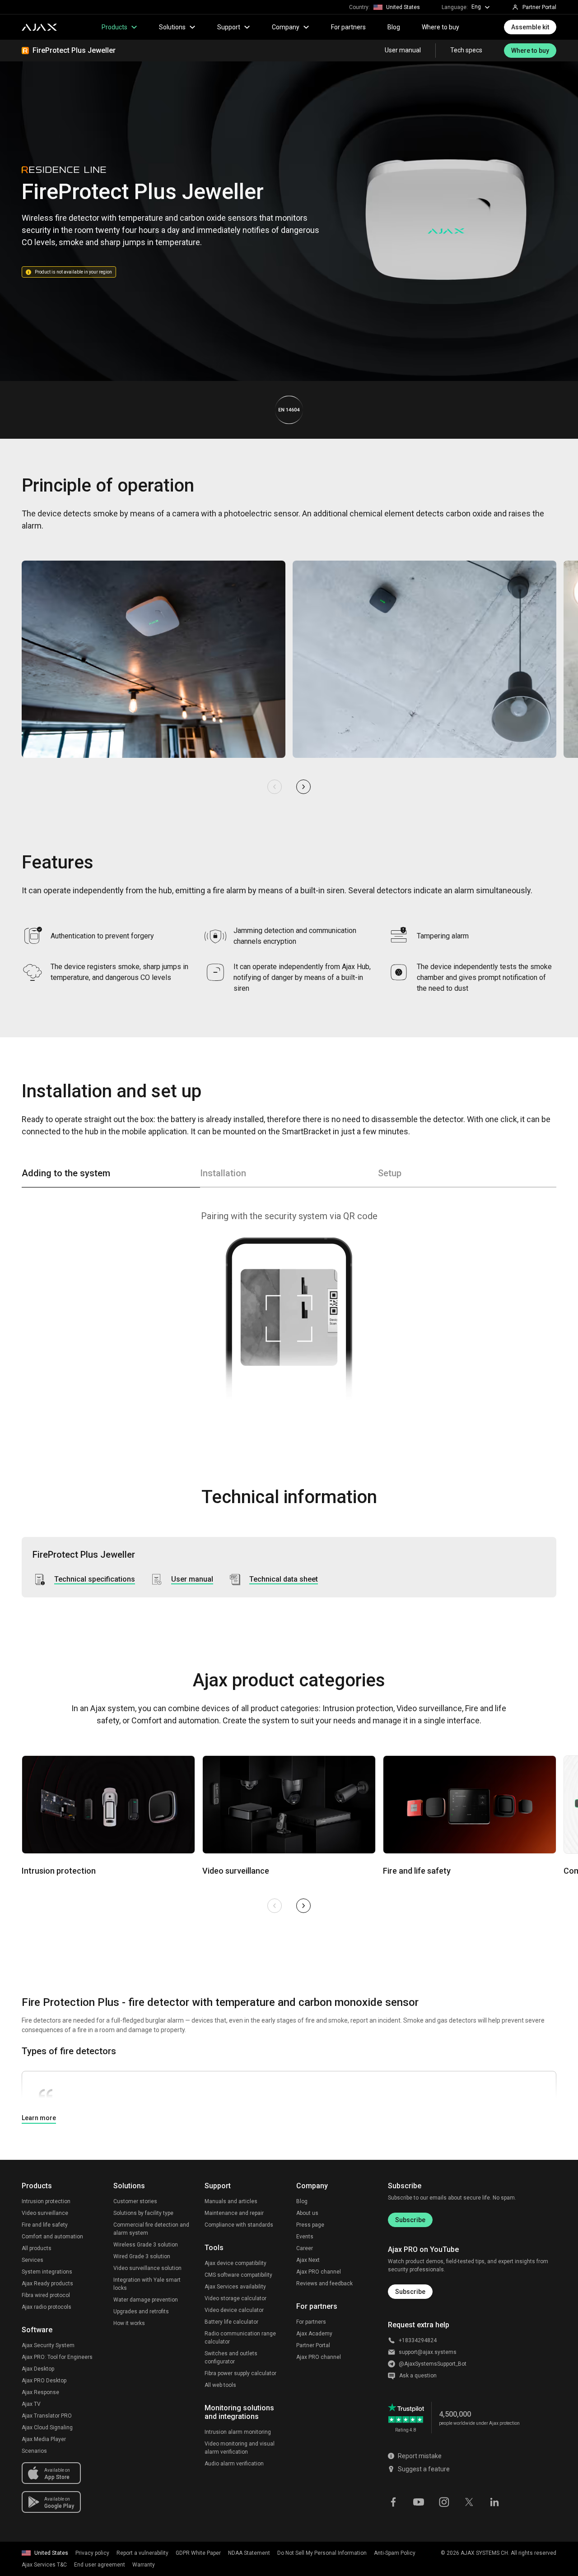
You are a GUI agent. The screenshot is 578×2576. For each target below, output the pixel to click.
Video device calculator (234, 2310)
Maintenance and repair (234, 2213)
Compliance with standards (239, 2225)
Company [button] (286, 27)
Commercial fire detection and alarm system (151, 2229)
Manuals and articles (231, 2201)
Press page (310, 2225)
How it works (129, 2323)
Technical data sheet (284, 1579)
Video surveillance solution (147, 2268)
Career (305, 2248)
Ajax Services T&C (44, 2565)
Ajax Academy (314, 2334)
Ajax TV (31, 2404)
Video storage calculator (235, 2298)
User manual (403, 51)
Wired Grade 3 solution (142, 2256)
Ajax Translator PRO (47, 2416)
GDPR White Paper (198, 2553)
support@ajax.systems (428, 2352)
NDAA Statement (249, 2553)
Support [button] (229, 27)
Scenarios (34, 2451)
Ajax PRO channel (319, 2272)
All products (37, 2248)
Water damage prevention (146, 2300)
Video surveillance (45, 2213)
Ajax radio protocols (47, 2307)
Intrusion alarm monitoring (238, 2432)
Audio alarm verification (234, 2464)
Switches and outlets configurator (231, 2358)
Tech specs (466, 51)
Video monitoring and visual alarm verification (240, 2448)
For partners (348, 27)
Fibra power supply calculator (240, 2373)
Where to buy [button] (530, 51)
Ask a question (418, 2376)
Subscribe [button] (410, 2292)
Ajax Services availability (235, 2287)
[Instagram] (444, 2501)
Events (305, 2237)
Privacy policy (92, 2553)
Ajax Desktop (38, 2369)
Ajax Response (40, 2392)
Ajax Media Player (44, 2439)
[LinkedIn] (494, 2501)
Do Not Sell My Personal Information (322, 2553)
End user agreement (100, 2565)
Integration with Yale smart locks (147, 2284)
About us (307, 2213)
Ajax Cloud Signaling (47, 2427)
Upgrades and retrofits (141, 2311)
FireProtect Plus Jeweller (74, 50)
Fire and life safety (45, 2225)
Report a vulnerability (142, 2553)
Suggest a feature (424, 2469)
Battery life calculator (231, 2322)
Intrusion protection (46, 2201)
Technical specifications (95, 1579)
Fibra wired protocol (46, 2295)
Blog (394, 27)
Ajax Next (308, 2260)
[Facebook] (393, 2501)
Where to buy (440, 27)
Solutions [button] (172, 27)
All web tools (220, 2385)
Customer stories (135, 2201)
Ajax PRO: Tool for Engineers (57, 2357)
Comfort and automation (52, 2237)
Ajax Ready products (47, 2284)
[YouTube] (419, 2501)
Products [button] (114, 27)
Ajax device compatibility (235, 2263)
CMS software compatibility (238, 2275)
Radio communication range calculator (240, 2338)
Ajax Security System (48, 2345)
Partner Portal (313, 2345)
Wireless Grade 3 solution (146, 2245)
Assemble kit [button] (530, 27)
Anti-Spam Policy (395, 2553)
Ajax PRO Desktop (44, 2381)
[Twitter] (469, 2501)
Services (33, 2260)
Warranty (144, 2565)
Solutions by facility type (143, 2213)
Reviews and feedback (324, 2284)
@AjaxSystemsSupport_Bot (433, 2364)
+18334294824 (418, 2340)
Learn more (39, 2118)
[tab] (111, 1177)
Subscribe (410, 2220)
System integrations (47, 2272)
